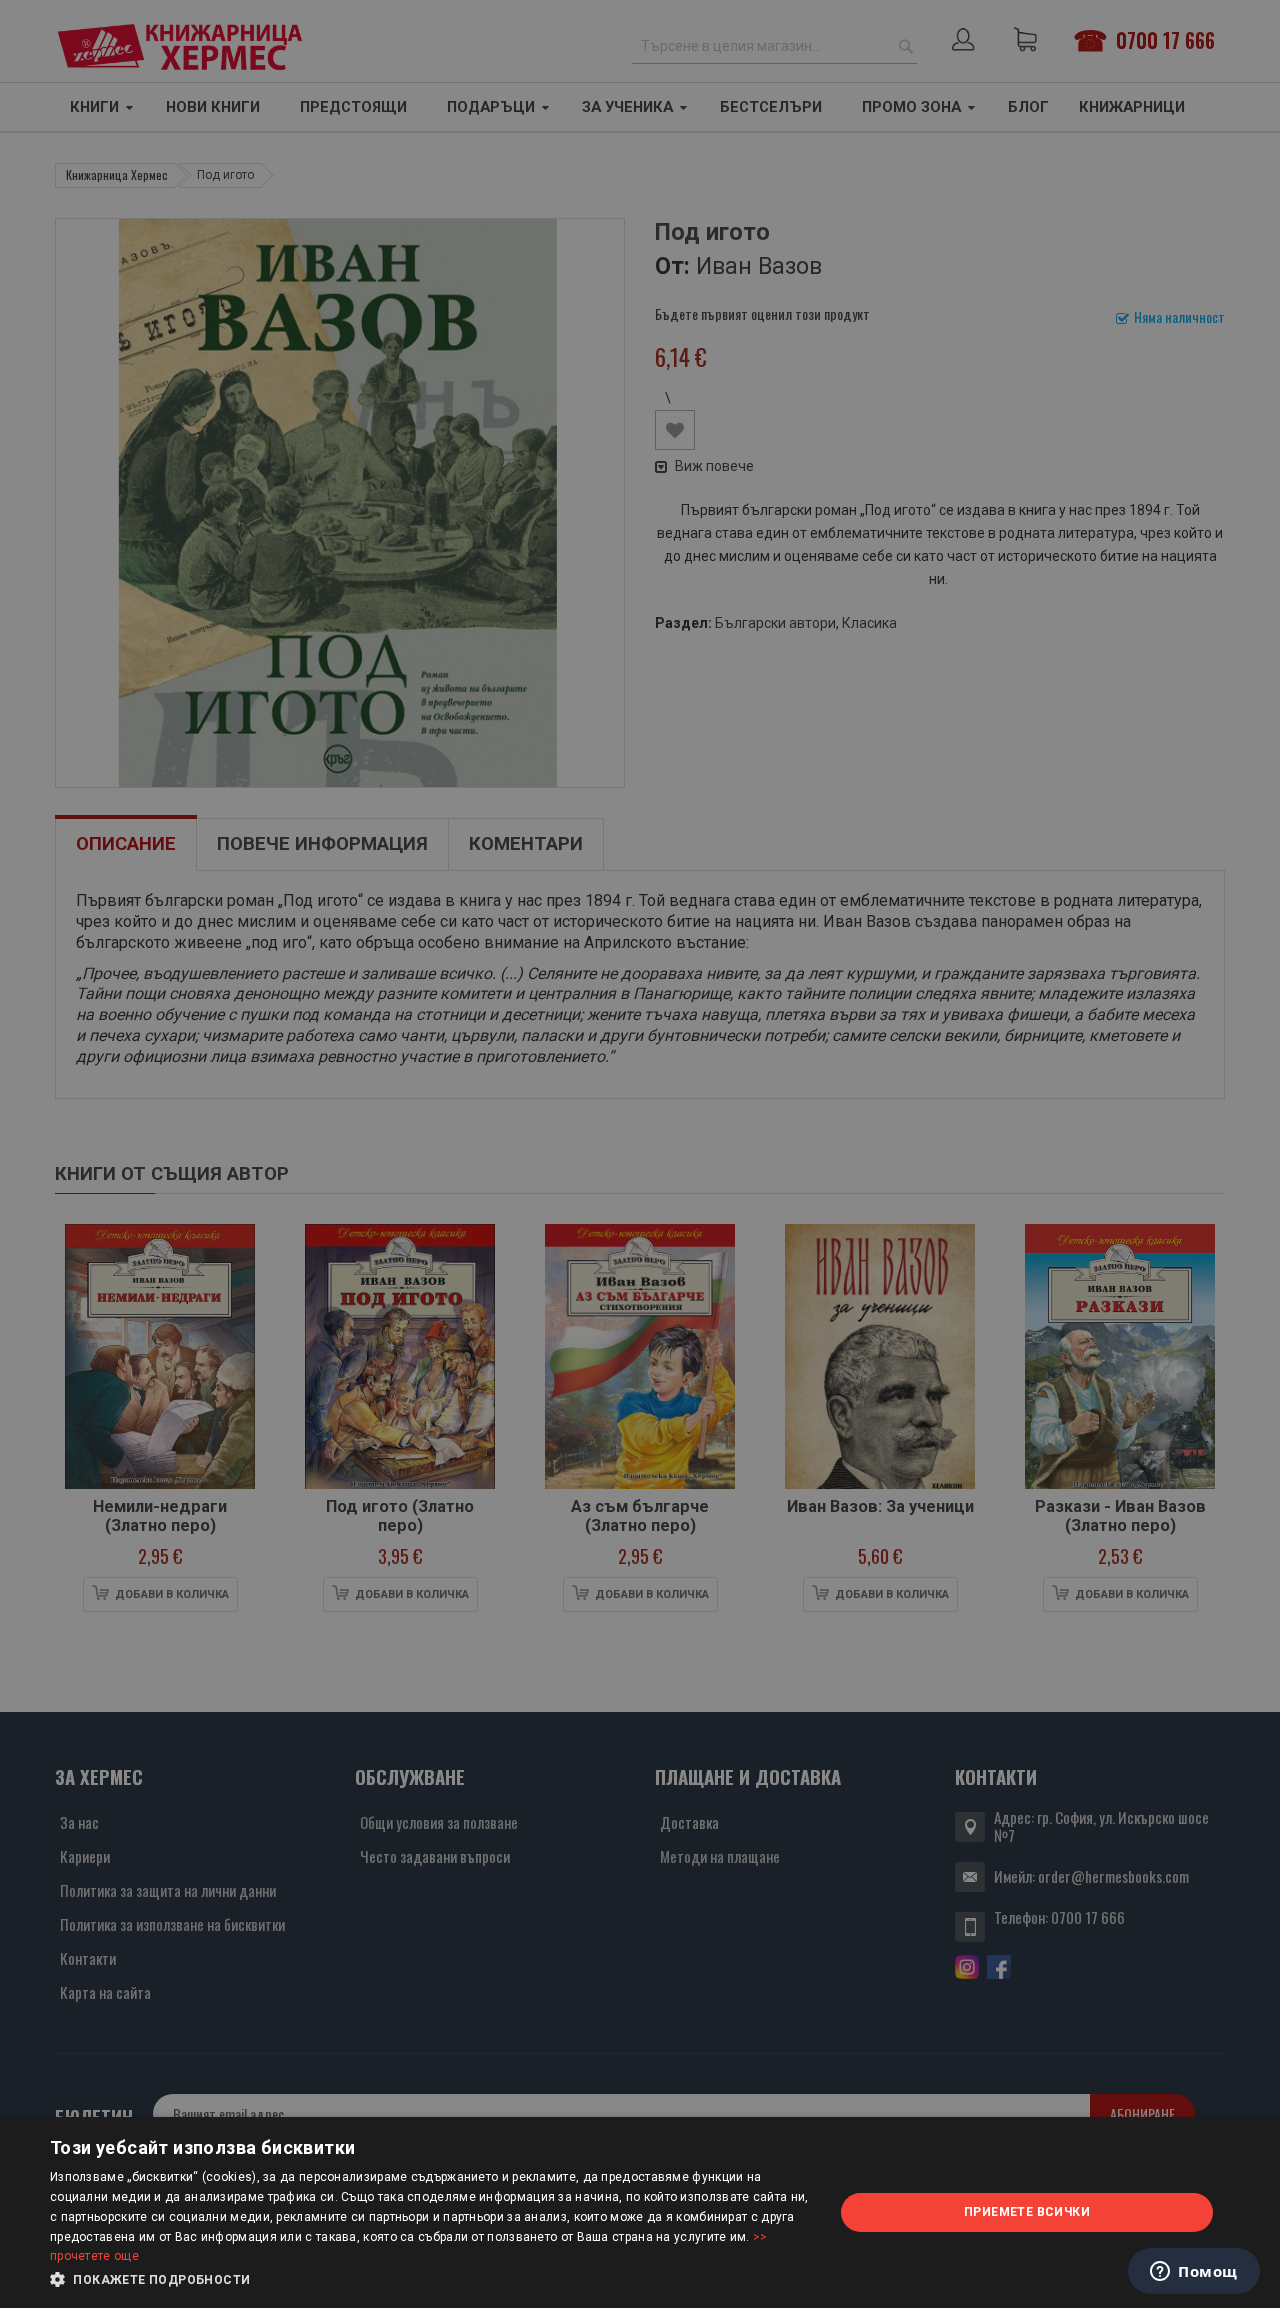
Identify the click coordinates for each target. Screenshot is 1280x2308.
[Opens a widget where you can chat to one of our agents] (1194, 2273)
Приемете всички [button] (1027, 2212)
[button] (430, 2280)
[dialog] (640, 2212)
